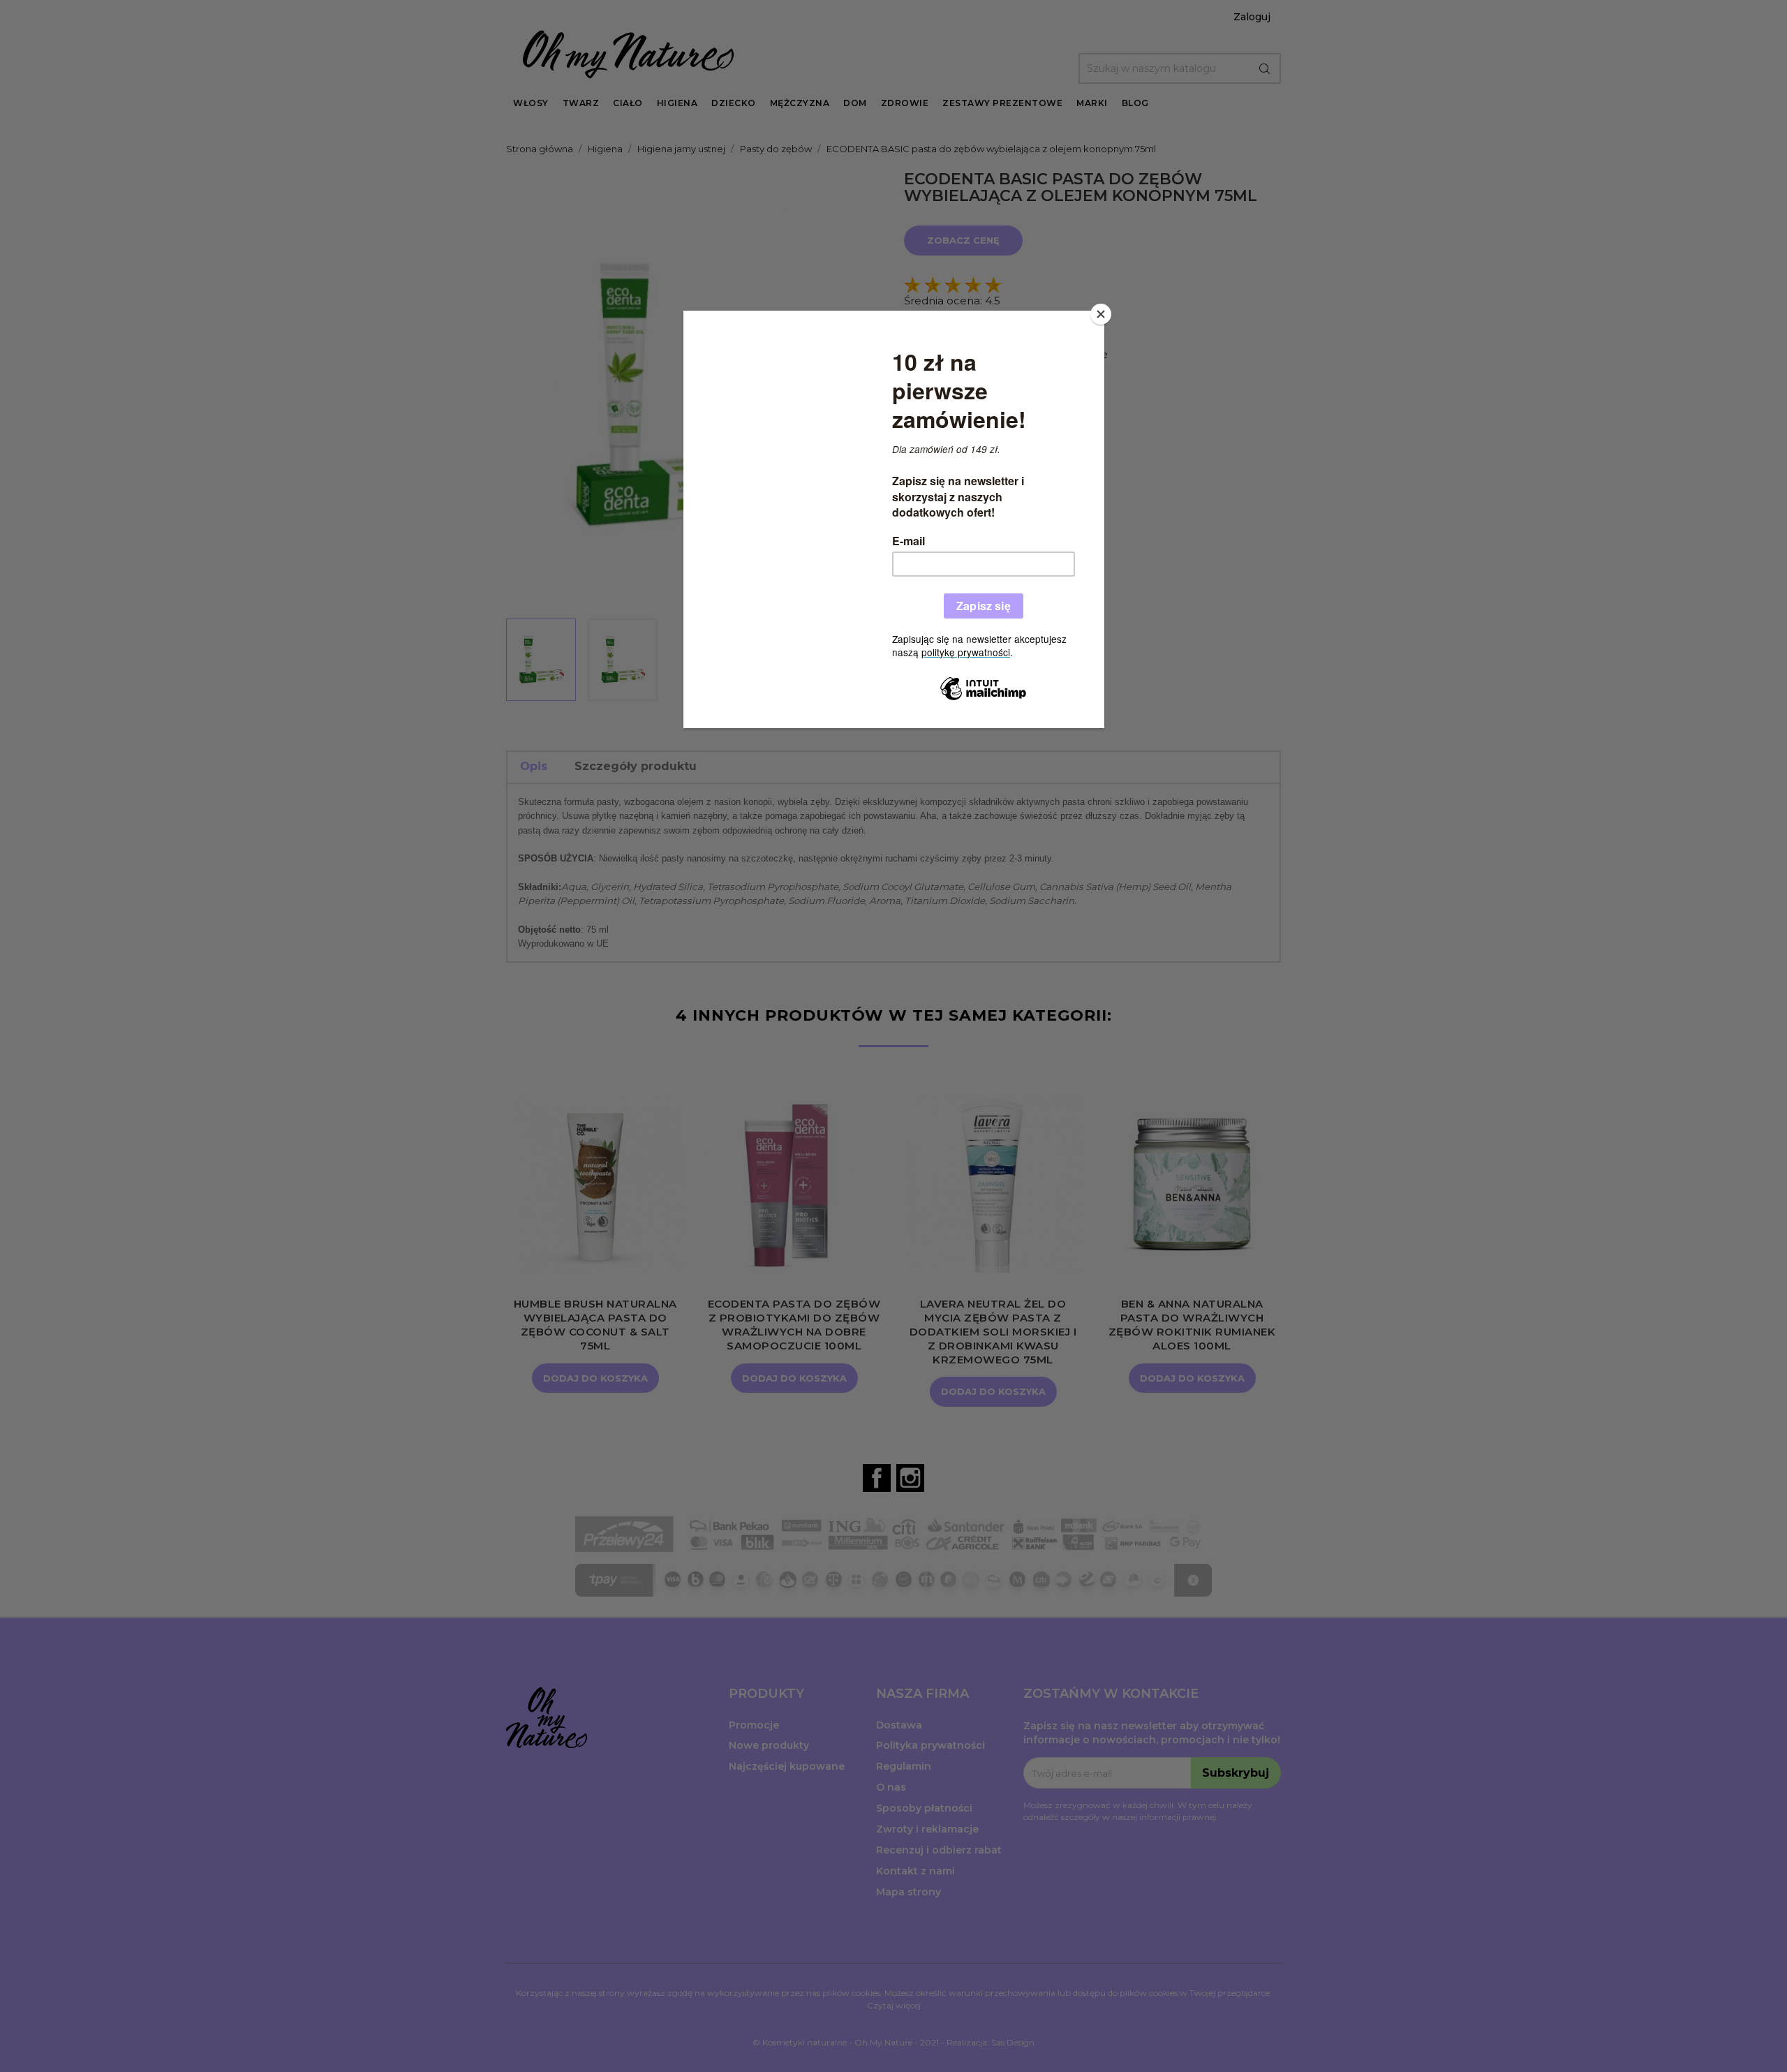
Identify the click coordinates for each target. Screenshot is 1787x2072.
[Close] (1101, 314)
